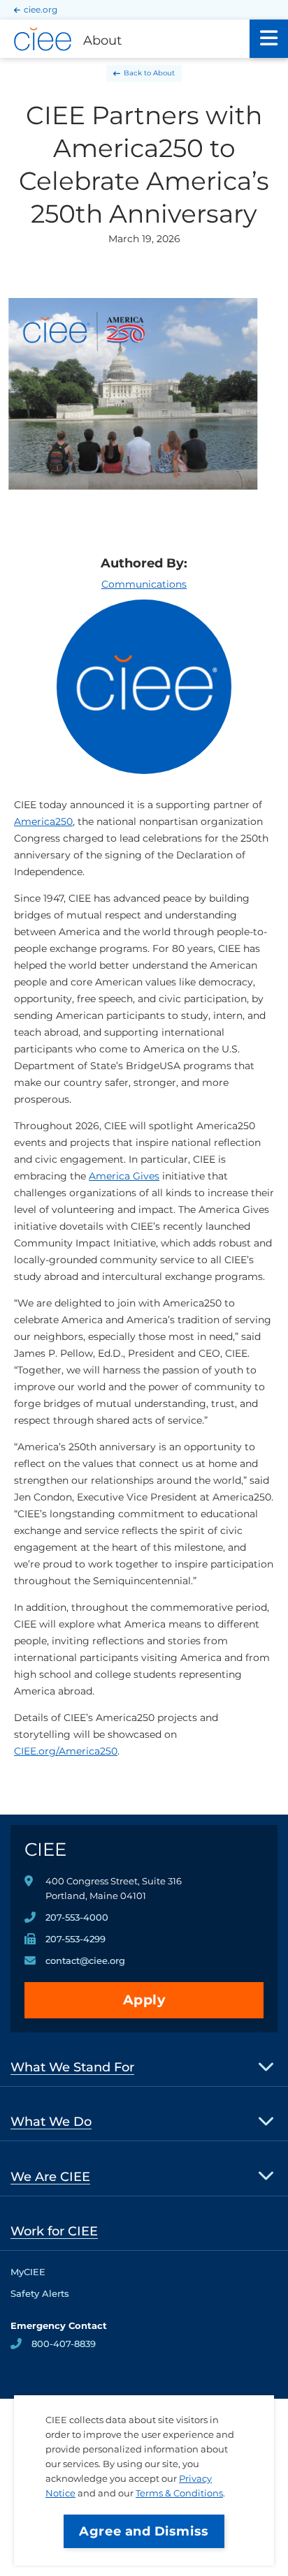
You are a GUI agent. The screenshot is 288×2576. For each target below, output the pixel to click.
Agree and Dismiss (144, 2531)
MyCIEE (28, 2272)
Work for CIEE (54, 2231)
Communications (144, 584)
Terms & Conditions (179, 2493)
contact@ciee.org (85, 1960)
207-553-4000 (77, 1917)
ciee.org (41, 9)
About (164, 73)
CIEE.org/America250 (66, 1751)
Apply (144, 2000)
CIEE (45, 1849)
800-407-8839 (64, 2344)
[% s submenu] (267, 2066)
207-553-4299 (75, 1939)
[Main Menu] (269, 39)
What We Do (51, 2122)
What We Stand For (72, 2067)
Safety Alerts (40, 2293)
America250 (43, 821)
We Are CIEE (50, 2177)
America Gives (124, 1176)
